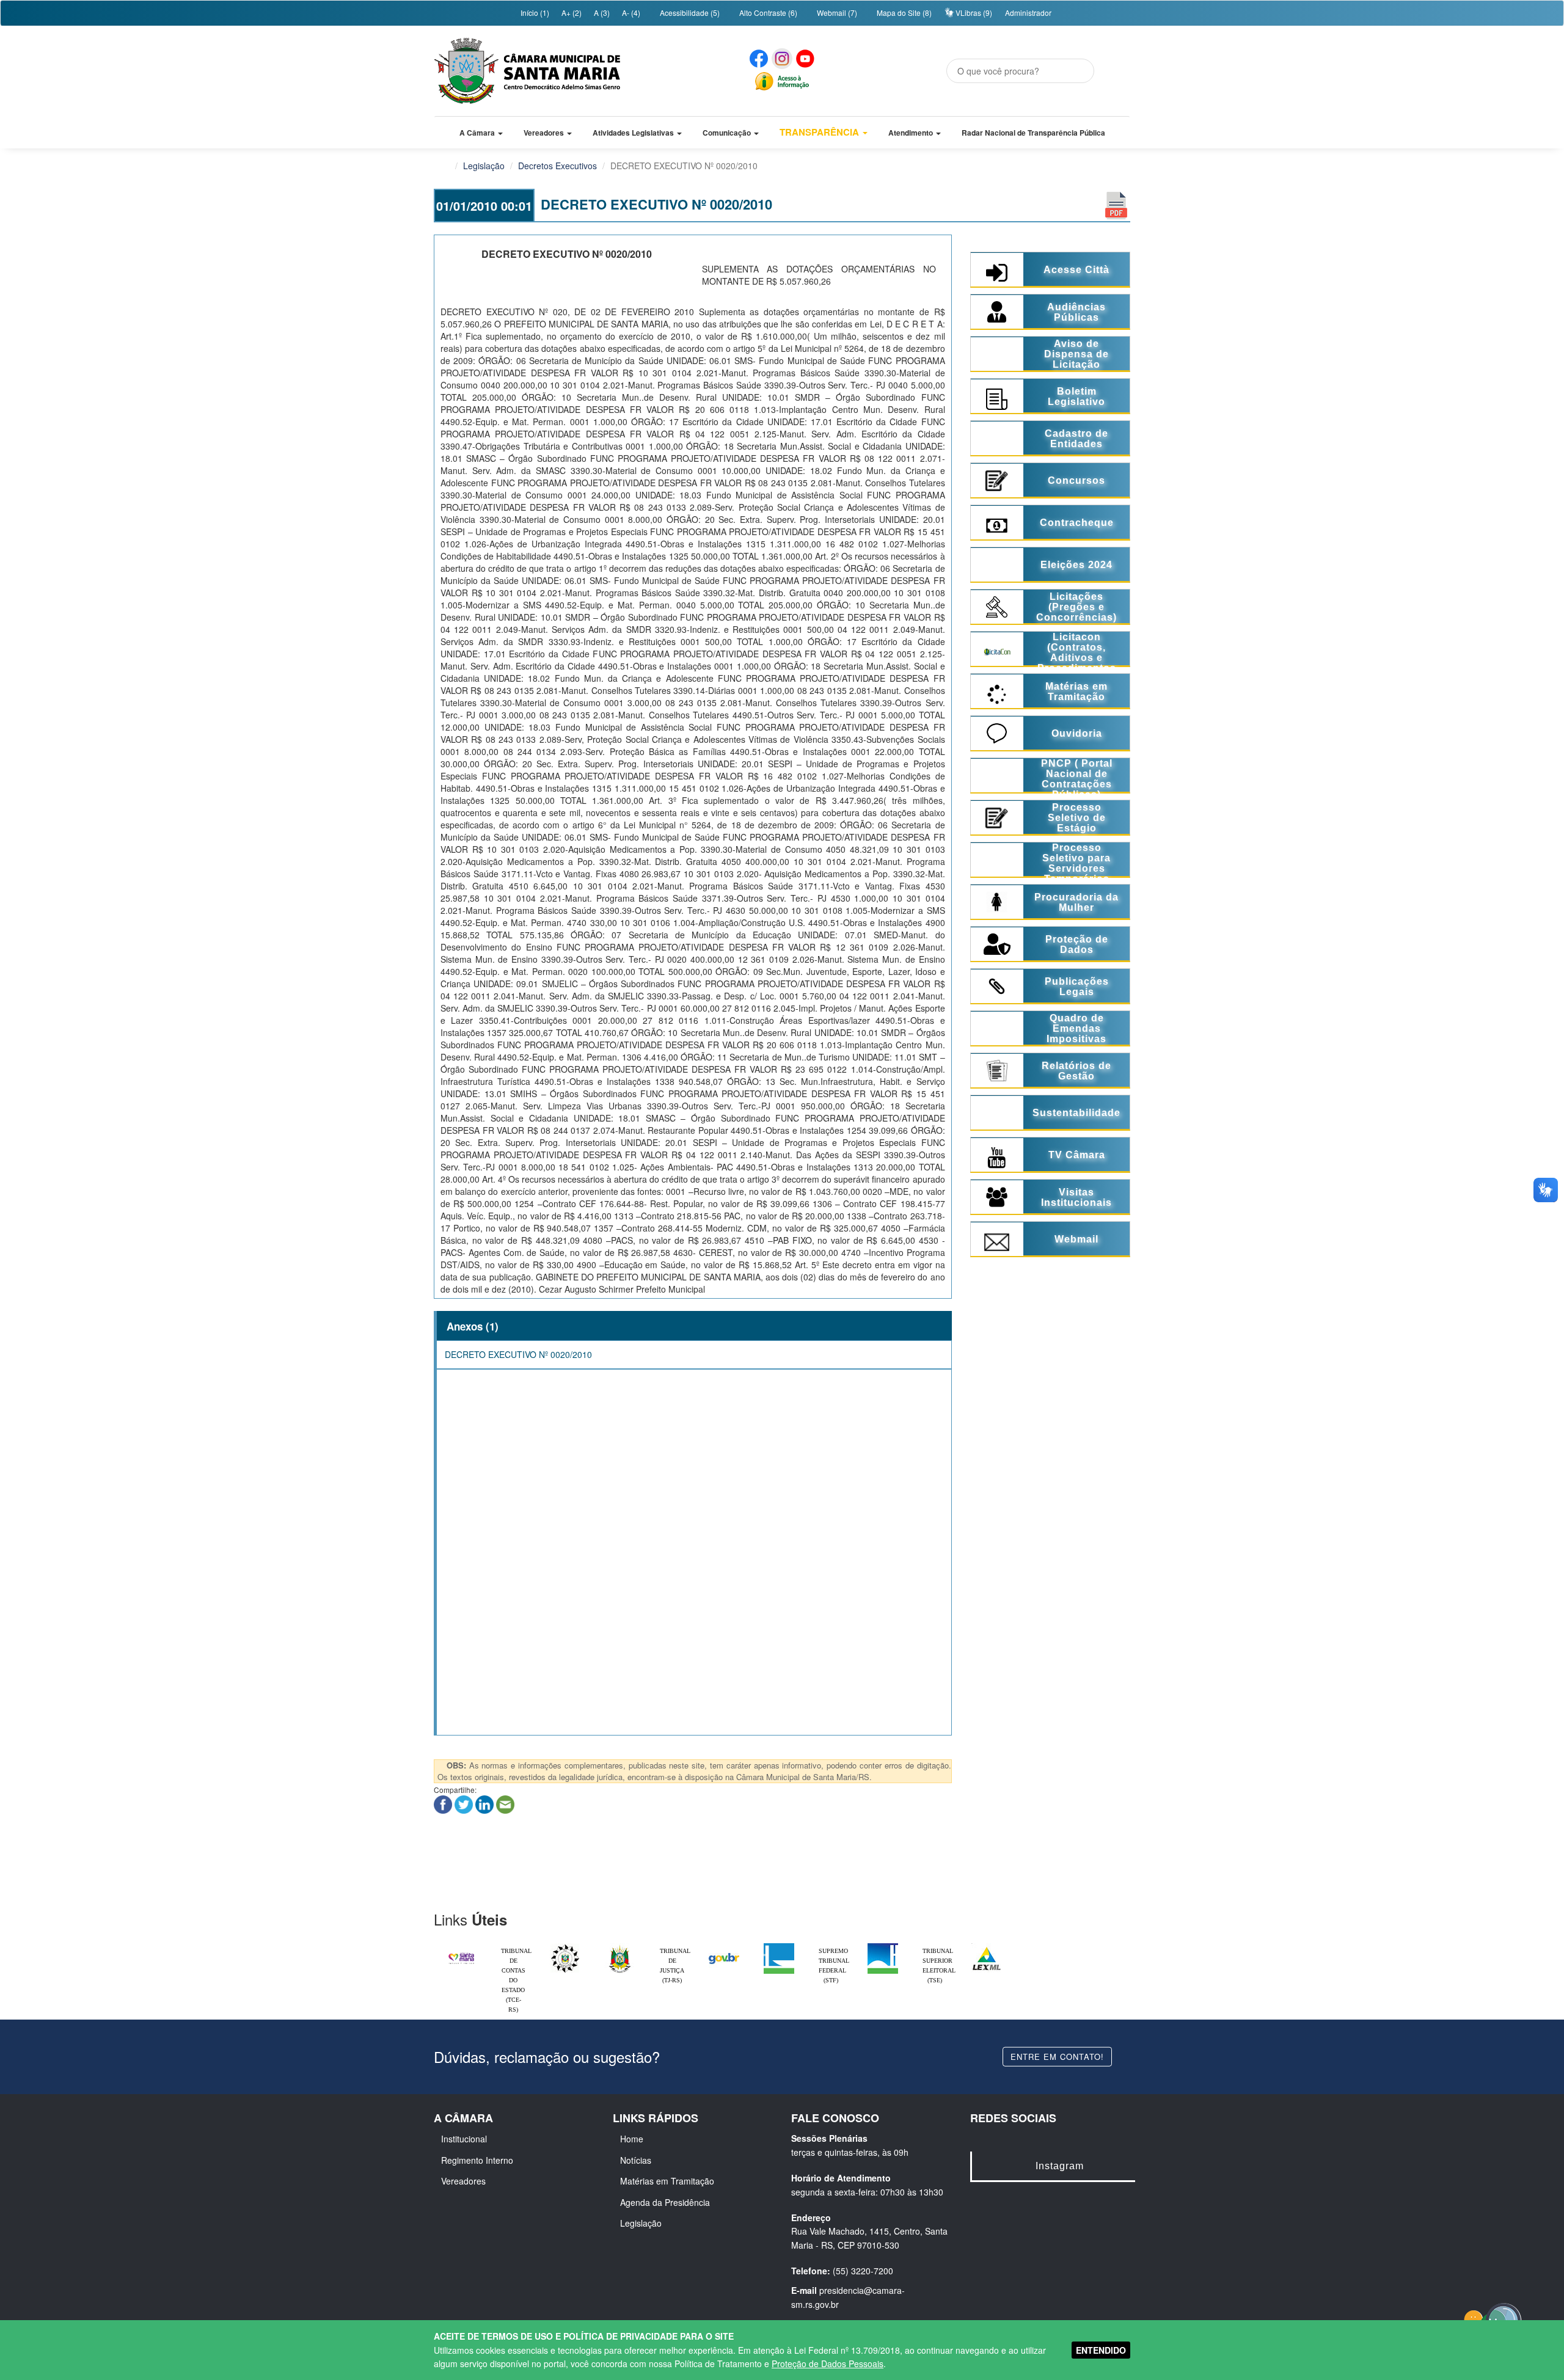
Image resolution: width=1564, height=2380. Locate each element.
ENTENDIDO (1101, 2350)
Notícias (636, 2160)
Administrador (1028, 13)
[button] (481, 133)
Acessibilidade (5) (689, 13)
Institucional (464, 2139)
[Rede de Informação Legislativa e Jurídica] (987, 1946)
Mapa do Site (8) (903, 13)
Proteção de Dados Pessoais (828, 2364)
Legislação (484, 166)
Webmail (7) (836, 13)
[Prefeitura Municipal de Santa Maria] (461, 1953)
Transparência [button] (820, 132)
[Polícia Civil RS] (565, 1946)
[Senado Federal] (883, 1946)
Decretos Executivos (557, 166)
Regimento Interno (477, 2160)
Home (632, 2139)
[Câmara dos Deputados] (779, 1946)
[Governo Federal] (724, 1946)
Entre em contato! (1057, 2056)
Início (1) (534, 13)
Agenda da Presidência (665, 2202)
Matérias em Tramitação (667, 2181)
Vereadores (463, 2181)
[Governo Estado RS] (620, 1946)
